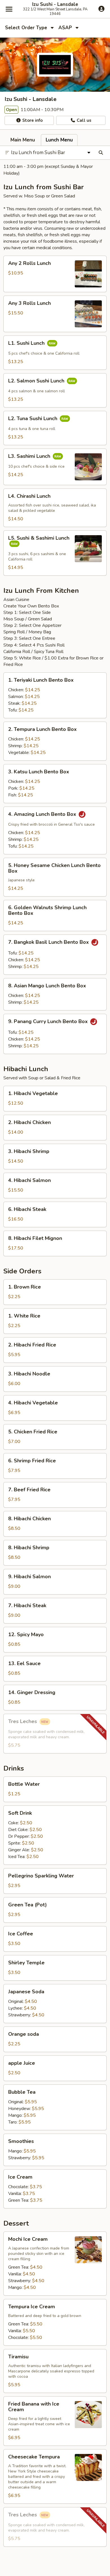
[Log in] (101, 9)
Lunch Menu (59, 140)
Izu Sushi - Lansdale (55, 4)
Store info (32, 120)
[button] (55, 274)
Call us (83, 120)
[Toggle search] (101, 153)
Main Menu (23, 140)
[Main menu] (9, 9)
